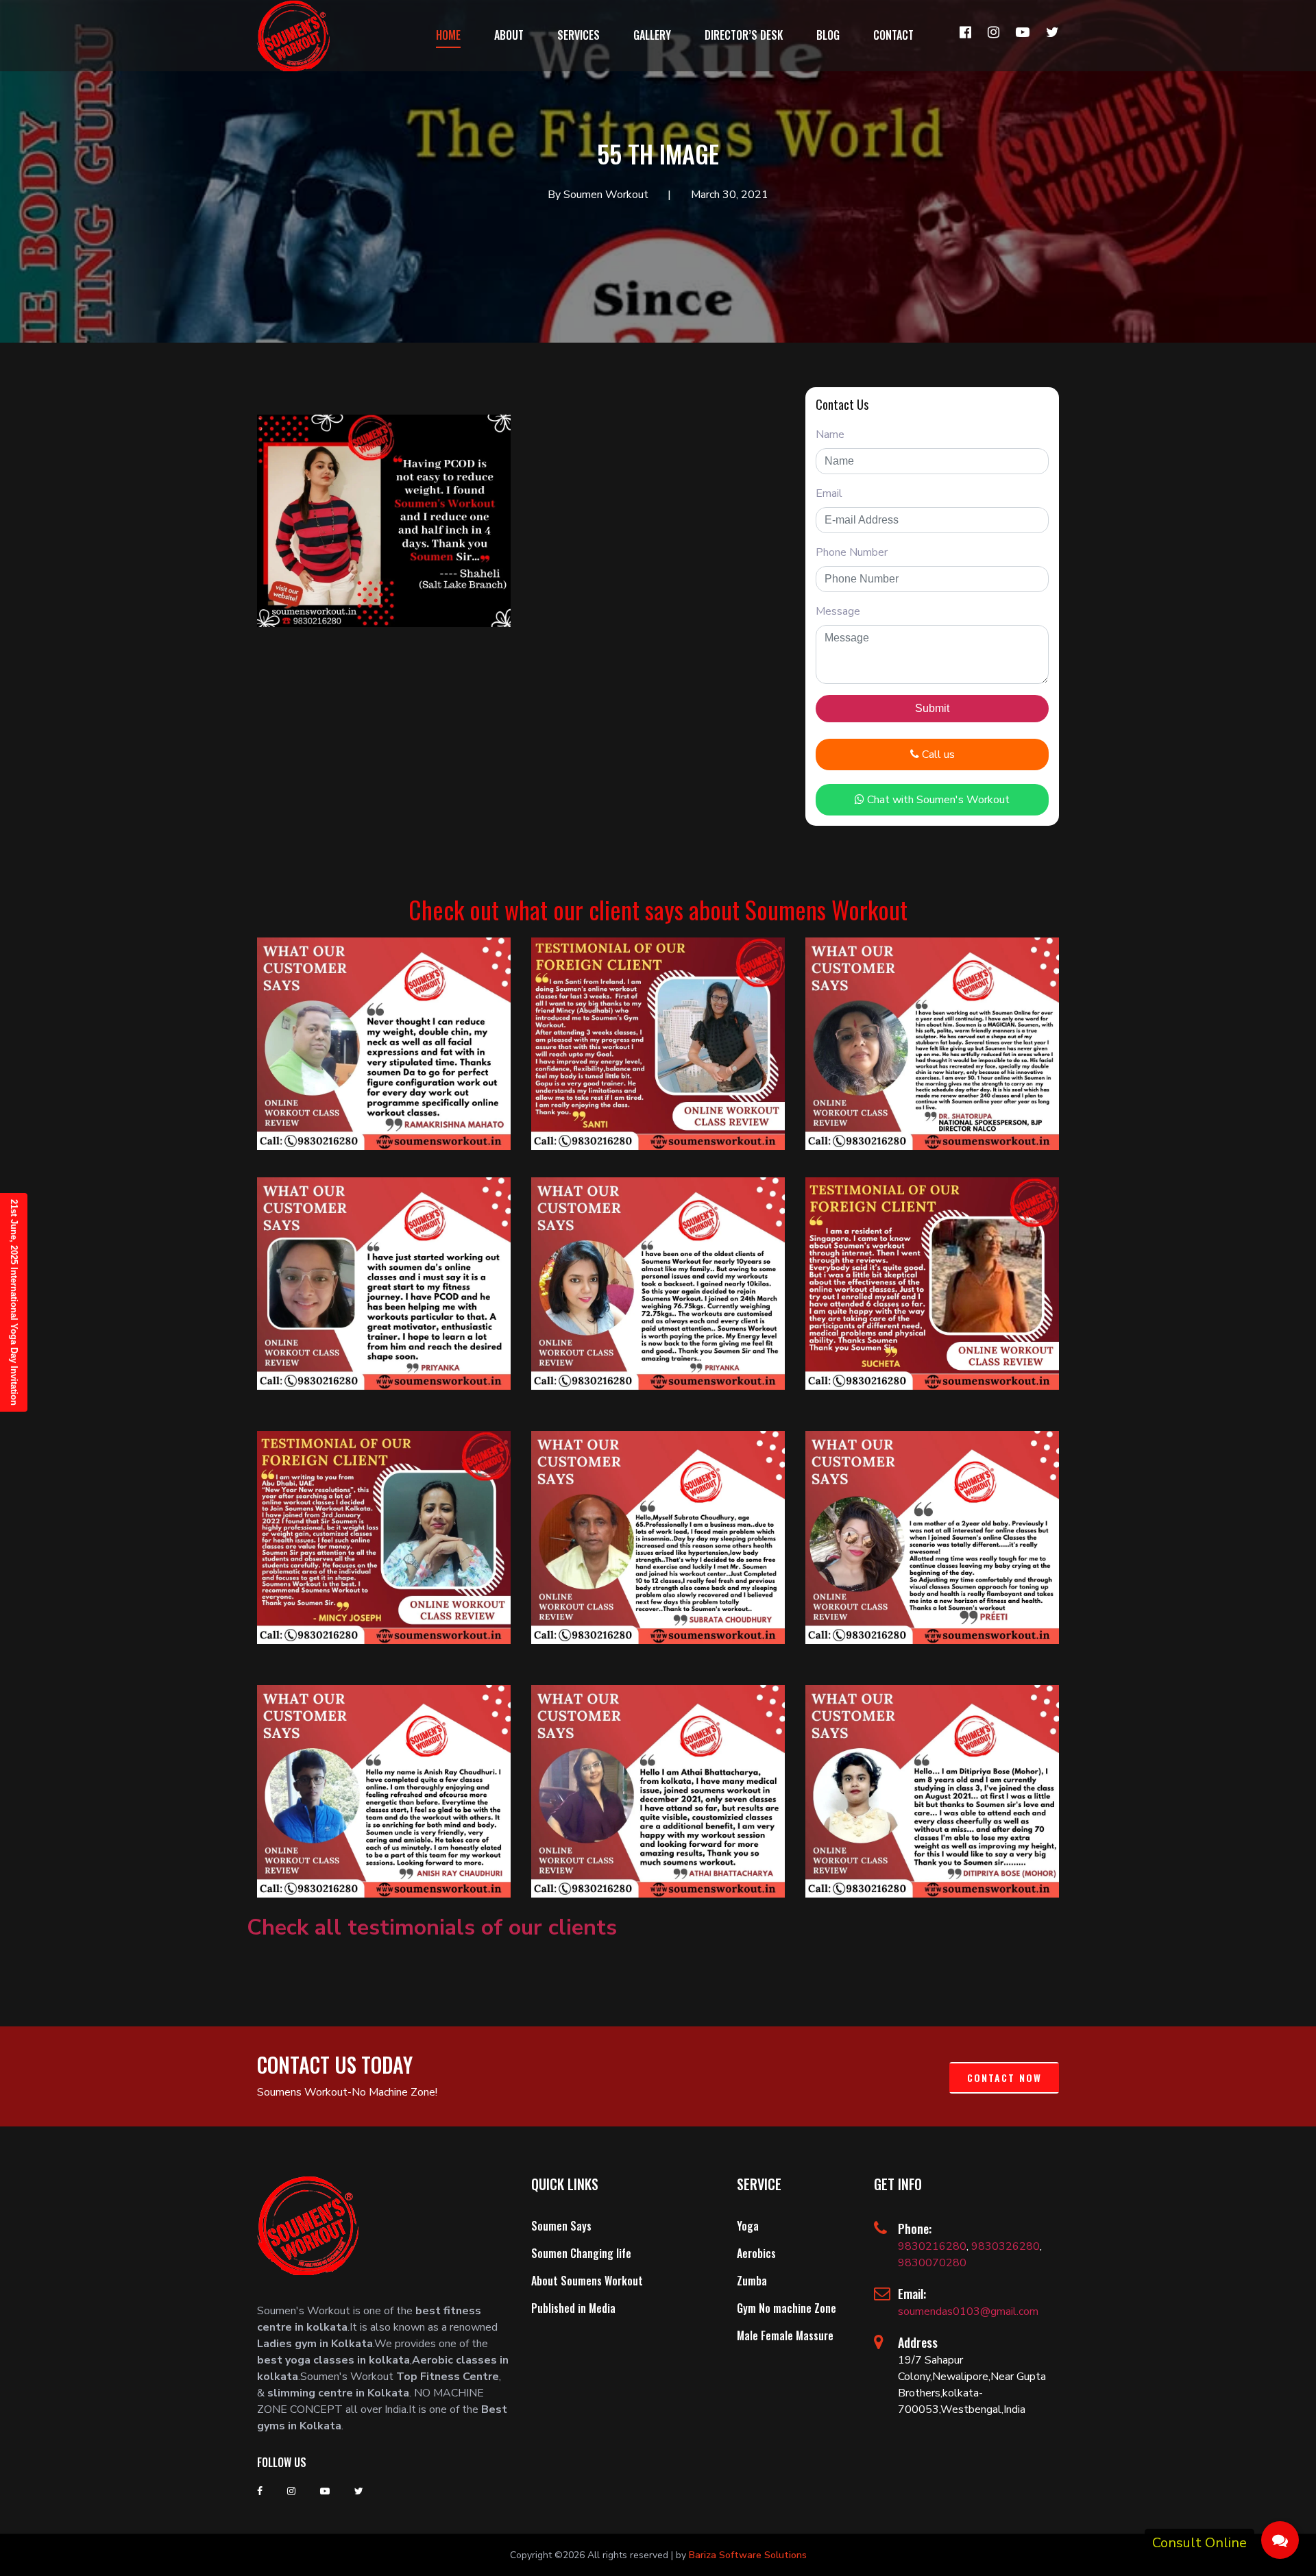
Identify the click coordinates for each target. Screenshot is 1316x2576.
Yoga (748, 2226)
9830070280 (932, 2263)
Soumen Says (561, 2226)
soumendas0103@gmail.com (968, 2311)
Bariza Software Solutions (748, 2555)
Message (838, 611)
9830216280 (932, 2246)
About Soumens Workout (587, 2281)
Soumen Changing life (581, 2253)
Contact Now (1004, 2077)
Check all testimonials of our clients (432, 1927)
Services (578, 35)
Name (830, 434)
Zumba (752, 2281)
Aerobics (756, 2253)
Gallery (652, 35)
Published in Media (573, 2308)
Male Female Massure (785, 2335)
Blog (828, 35)
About (509, 35)
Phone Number (852, 552)
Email (829, 493)
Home (448, 35)
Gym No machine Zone (787, 2308)
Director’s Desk (744, 35)
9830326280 (1006, 2246)
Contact (893, 35)
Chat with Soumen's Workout (937, 800)
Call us (937, 755)
